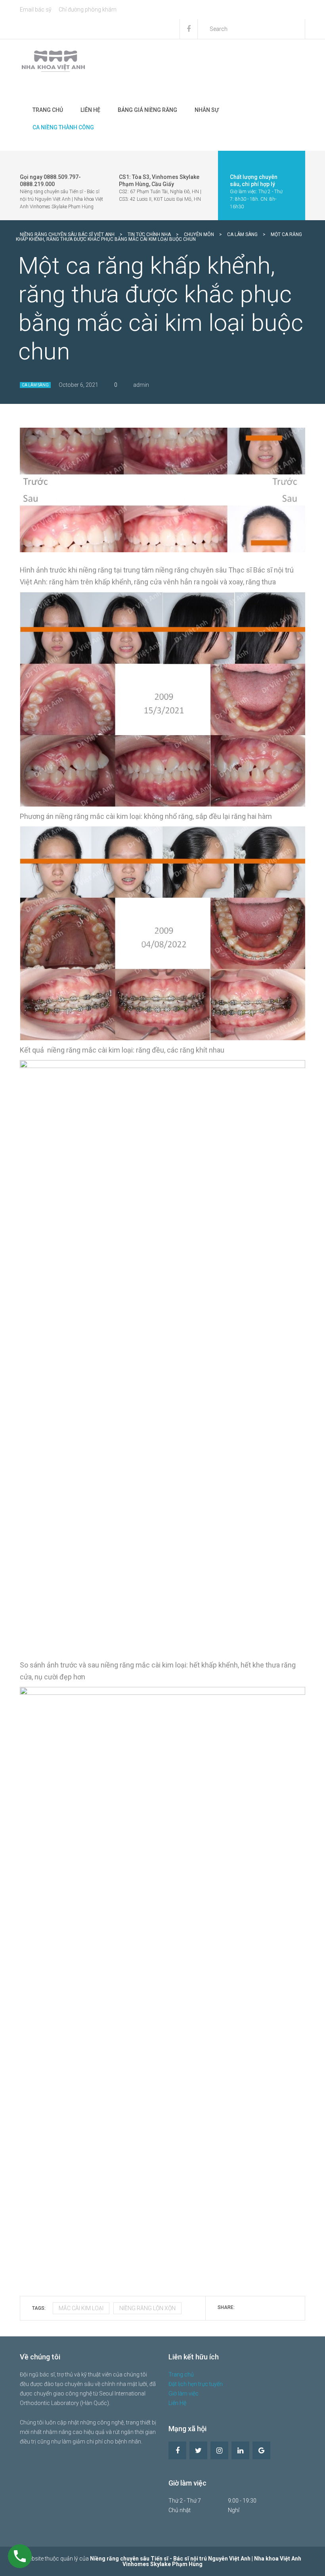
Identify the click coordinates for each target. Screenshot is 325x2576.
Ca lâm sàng (35, 385)
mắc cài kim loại (81, 2308)
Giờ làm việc (184, 2394)
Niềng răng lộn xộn (147, 2308)
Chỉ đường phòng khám (88, 10)
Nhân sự (207, 110)
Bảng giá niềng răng (147, 110)
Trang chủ (48, 110)
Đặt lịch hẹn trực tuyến (196, 2384)
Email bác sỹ (36, 10)
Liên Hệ (90, 110)
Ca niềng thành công (63, 127)
